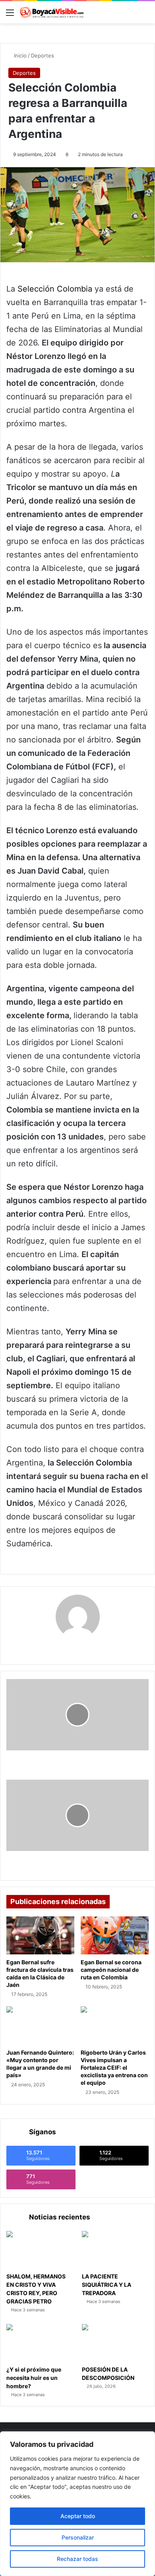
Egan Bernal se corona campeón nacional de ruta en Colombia (111, 1970)
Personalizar (78, 2537)
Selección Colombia (55, 289)
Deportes (43, 55)
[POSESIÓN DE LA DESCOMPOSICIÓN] (115, 2343)
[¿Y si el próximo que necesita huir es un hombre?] (40, 2343)
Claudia (77, 1648)
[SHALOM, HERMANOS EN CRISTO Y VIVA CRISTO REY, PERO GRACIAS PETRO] (40, 2250)
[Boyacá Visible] (52, 12)
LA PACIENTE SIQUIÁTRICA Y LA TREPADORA (107, 2285)
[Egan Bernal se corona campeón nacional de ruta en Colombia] (115, 1935)
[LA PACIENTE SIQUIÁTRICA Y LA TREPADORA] (115, 2250)
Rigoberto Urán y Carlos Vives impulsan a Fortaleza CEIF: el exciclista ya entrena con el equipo (114, 2067)
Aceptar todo (78, 2516)
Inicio (19, 55)
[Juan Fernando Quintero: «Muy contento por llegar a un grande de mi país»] (40, 2025)
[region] (77, 2504)
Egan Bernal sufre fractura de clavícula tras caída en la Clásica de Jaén (40, 1973)
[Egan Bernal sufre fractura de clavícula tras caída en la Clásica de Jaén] (40, 1935)
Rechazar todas (77, 2559)
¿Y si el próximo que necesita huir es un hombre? (34, 2378)
